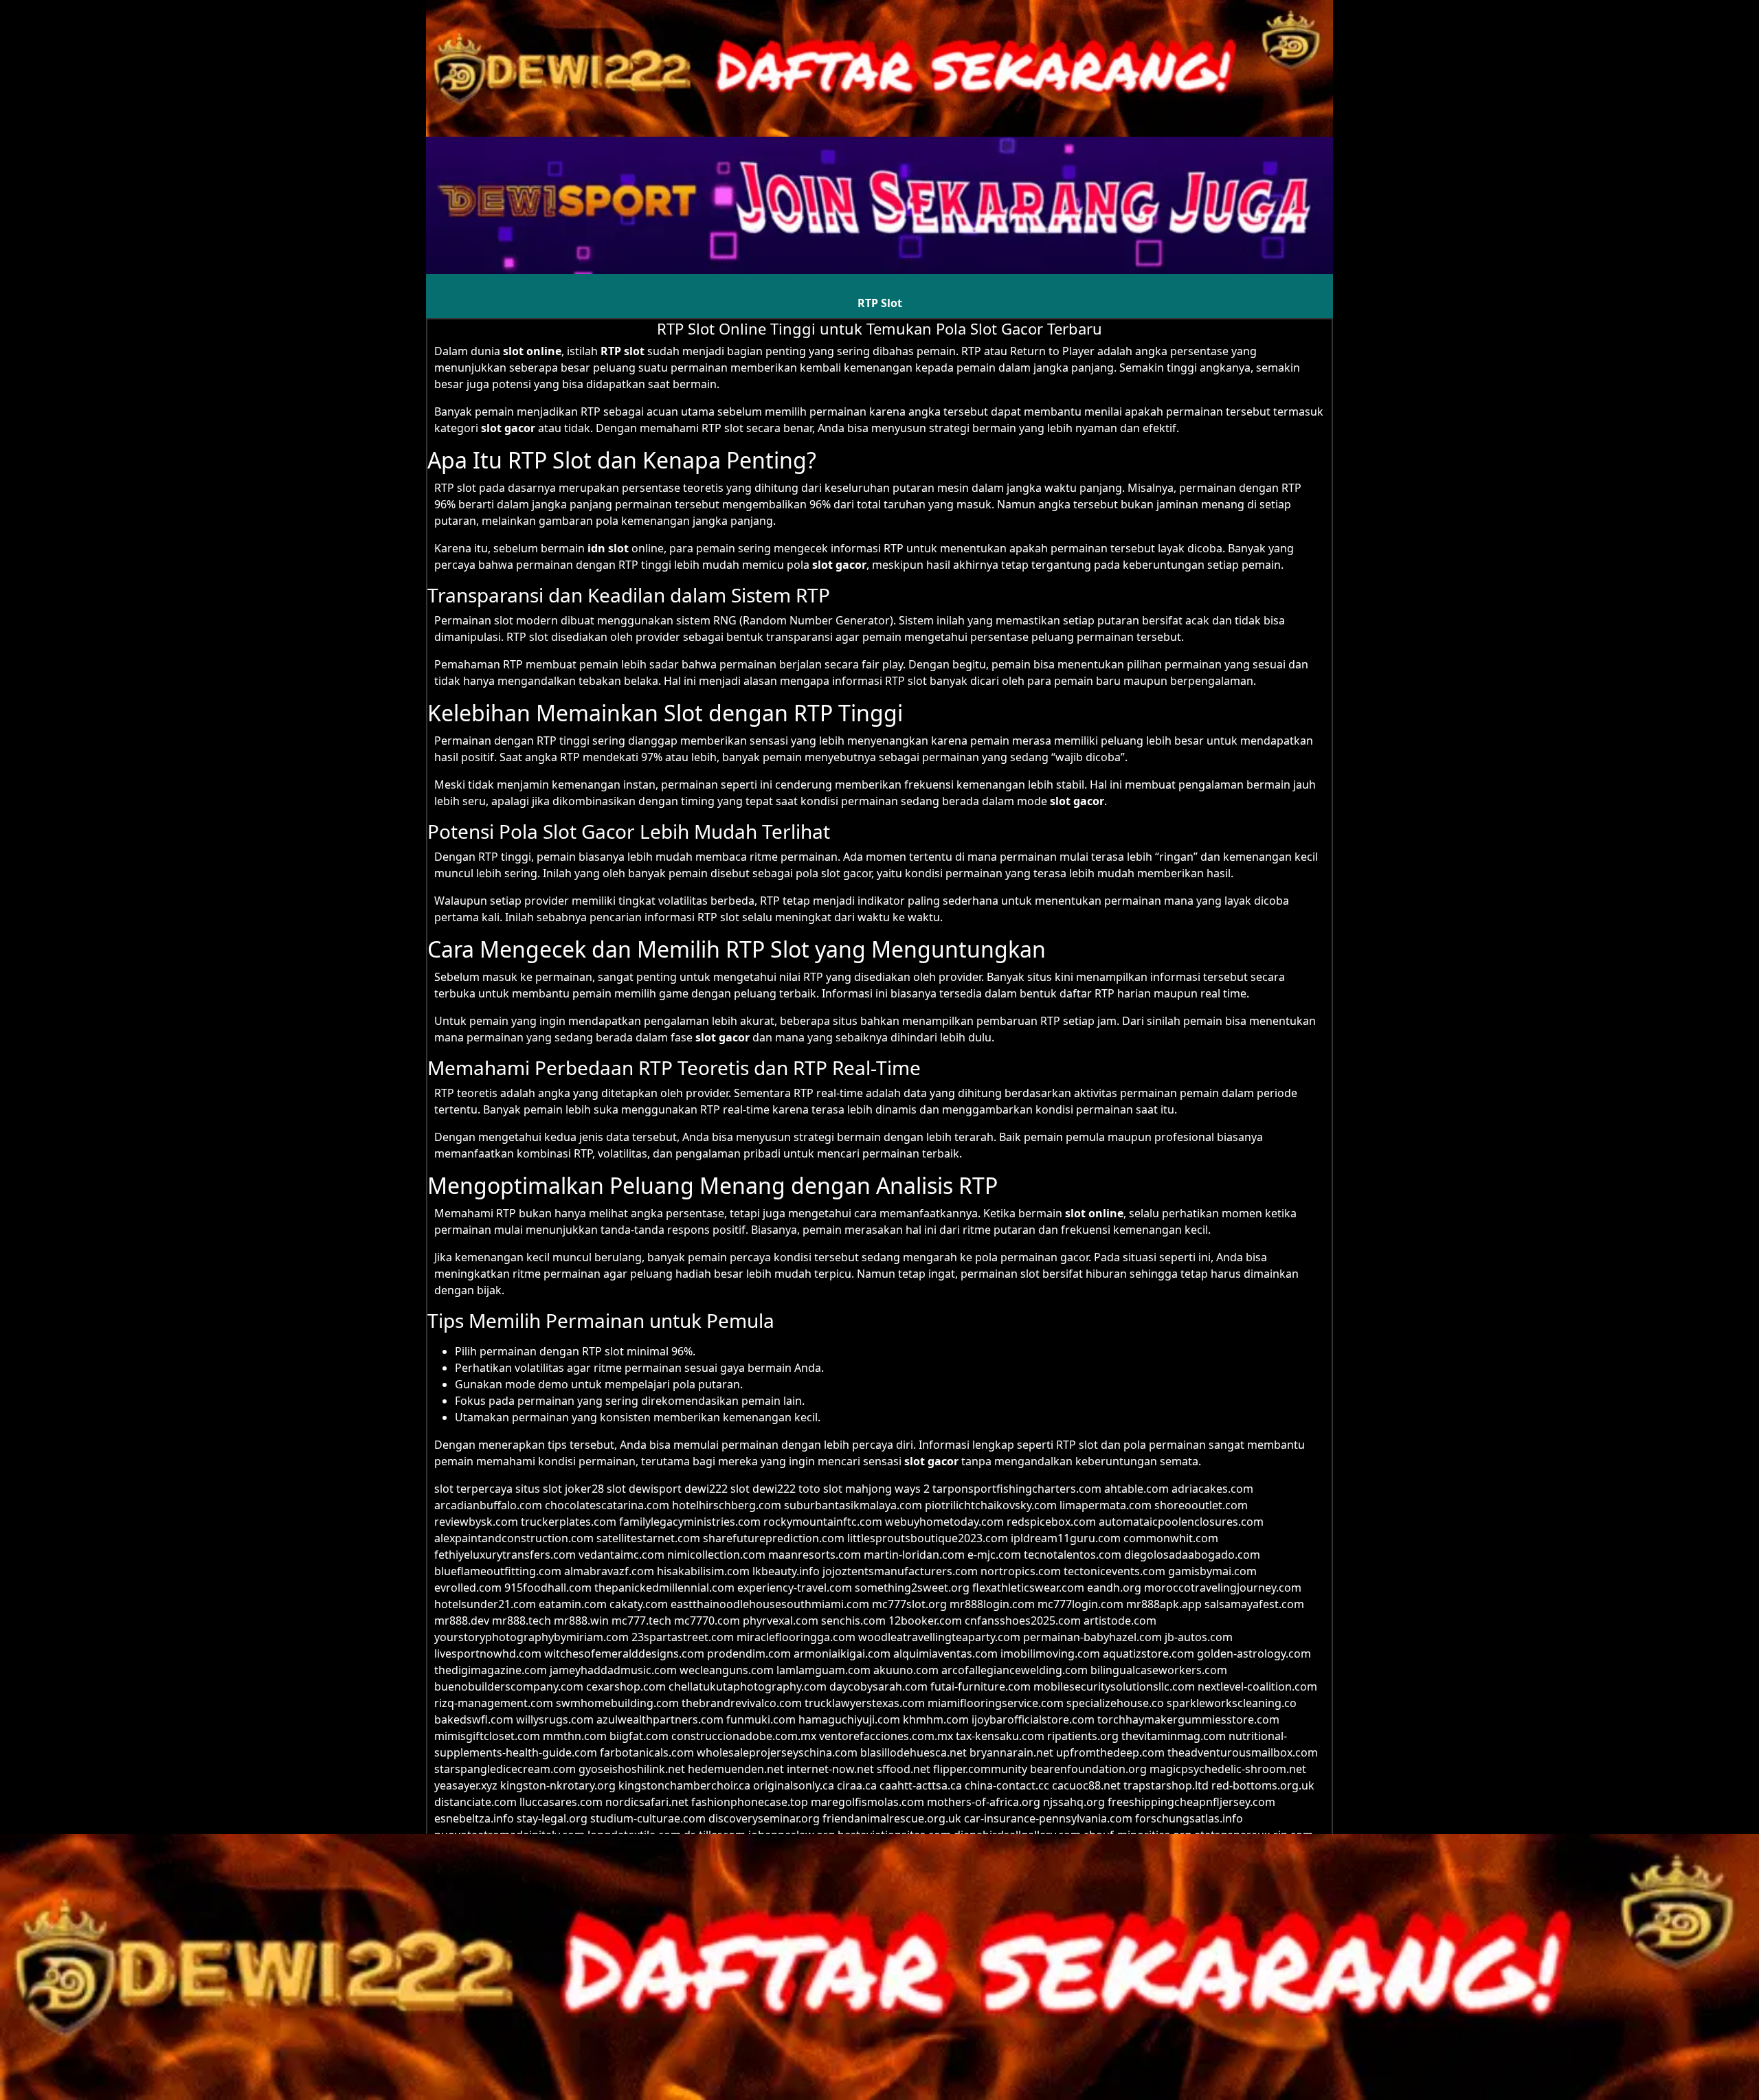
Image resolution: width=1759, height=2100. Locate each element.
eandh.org (1114, 1588)
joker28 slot (595, 1489)
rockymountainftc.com (823, 1522)
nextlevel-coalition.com (1257, 1686)
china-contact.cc (1007, 1785)
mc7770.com (707, 1621)
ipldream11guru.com (1066, 1538)
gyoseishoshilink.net (632, 1769)
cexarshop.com (626, 1686)
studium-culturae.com (648, 1818)
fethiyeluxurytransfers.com (505, 1555)
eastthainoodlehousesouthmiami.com (770, 1604)
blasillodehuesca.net (914, 1752)
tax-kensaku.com (1000, 1736)
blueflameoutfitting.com (498, 1571)
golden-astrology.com (1254, 1653)
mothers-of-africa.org (984, 1802)
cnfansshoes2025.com (1023, 1621)
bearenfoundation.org (1088, 1769)
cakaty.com (639, 1604)
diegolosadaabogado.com (1192, 1555)
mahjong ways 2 (887, 1489)
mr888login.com (992, 1604)
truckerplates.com (569, 1522)
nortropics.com (1021, 1571)
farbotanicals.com (647, 1752)
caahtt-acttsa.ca (921, 1785)
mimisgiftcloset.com (487, 1736)
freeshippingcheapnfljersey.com (1191, 1802)
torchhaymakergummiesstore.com (1188, 1719)
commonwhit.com (1171, 1538)
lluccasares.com (561, 1802)
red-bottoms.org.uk (1263, 1785)
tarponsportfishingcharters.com (1017, 1489)
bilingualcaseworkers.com (1159, 1670)
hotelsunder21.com (485, 1604)
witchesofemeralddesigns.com (624, 1653)
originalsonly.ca (794, 1785)
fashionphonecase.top (750, 1802)
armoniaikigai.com (842, 1653)
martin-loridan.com (914, 1555)
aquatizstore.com (1149, 1653)
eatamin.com (573, 1604)
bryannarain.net (1011, 1752)
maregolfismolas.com (867, 1802)
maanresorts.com (815, 1555)
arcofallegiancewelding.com (1015, 1670)
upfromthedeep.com (1110, 1752)
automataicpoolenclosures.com (1181, 1522)
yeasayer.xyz (466, 1785)
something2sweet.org (912, 1588)
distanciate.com (475, 1802)
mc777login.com (1080, 1604)
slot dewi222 (763, 1489)
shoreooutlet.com (1201, 1505)
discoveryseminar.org (764, 1818)
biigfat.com (639, 1736)
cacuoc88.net (1086, 1785)
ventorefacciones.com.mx (886, 1736)
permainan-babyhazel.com (1093, 1637)
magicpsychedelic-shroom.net (1228, 1769)
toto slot (820, 1489)
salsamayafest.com (1254, 1604)
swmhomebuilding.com (617, 1703)
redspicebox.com (1051, 1522)
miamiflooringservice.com (996, 1703)
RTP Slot (880, 303)
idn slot (608, 548)
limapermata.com (1106, 1505)
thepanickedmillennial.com (664, 1588)
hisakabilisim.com (703, 1571)
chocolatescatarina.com (607, 1505)
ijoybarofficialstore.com (1033, 1719)
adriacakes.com (1212, 1489)
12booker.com (925, 1621)
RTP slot (623, 351)
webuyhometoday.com (944, 1522)
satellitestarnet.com (648, 1538)
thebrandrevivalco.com (742, 1703)
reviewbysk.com (476, 1522)
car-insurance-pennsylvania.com (1048, 1818)
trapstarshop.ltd (1166, 1785)
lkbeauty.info (786, 1571)
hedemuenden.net (736, 1769)
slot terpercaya (473, 1489)
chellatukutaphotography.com (748, 1686)
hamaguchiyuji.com (849, 1719)
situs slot (539, 1489)
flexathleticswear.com (1028, 1588)
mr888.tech (522, 1621)
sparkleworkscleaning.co (1232, 1703)
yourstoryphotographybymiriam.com (531, 1637)
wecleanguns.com (727, 1670)
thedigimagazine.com (491, 1670)
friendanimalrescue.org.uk (892, 1818)
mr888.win (581, 1621)
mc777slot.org (909, 1604)
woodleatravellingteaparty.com (939, 1637)
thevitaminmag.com (1174, 1736)
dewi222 (706, 1489)
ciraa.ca (857, 1785)
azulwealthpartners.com (660, 1719)
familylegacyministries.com (690, 1522)
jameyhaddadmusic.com (613, 1670)
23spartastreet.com (683, 1637)
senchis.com (853, 1621)
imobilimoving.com (1050, 1653)
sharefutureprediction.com (774, 1538)
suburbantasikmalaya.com (853, 1505)
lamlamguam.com (824, 1670)
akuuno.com (906, 1670)
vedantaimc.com (621, 1555)
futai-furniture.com (981, 1686)
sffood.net (904, 1769)
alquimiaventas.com (945, 1653)
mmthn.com (575, 1736)
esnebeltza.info (474, 1818)
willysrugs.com (555, 1719)
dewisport (655, 1489)
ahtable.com (1136, 1489)
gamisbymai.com (1212, 1571)
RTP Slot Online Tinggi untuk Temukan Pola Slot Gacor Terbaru (879, 328)
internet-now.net (830, 1769)
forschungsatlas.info (1189, 1818)
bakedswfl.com (474, 1719)
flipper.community (980, 1769)
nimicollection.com (716, 1555)
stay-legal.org (552, 1818)
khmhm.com (936, 1719)
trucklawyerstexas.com (865, 1703)
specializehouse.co (1115, 1703)
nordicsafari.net (647, 1802)
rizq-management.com (494, 1703)
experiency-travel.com (795, 1588)
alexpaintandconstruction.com (514, 1538)
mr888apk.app (1164, 1604)
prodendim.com (749, 1653)
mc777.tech (641, 1621)
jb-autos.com (1199, 1637)
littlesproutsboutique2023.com (928, 1538)
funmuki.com (761, 1719)
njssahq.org (1074, 1802)
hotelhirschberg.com (727, 1505)
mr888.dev (462, 1621)
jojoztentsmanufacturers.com (900, 1571)
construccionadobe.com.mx (744, 1736)
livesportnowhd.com (488, 1653)
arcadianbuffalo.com (488, 1505)
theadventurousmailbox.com (1243, 1752)
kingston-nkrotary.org (558, 1785)
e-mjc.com (994, 1555)
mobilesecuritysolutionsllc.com (1114, 1686)
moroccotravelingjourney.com (1223, 1588)
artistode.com (1120, 1621)
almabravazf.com (609, 1571)
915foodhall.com (548, 1588)
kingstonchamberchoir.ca (684, 1785)
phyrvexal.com (781, 1621)
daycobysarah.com (878, 1686)
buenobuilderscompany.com (509, 1686)
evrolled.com (468, 1588)
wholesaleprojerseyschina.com (777, 1752)
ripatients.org (1083, 1736)
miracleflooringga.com (796, 1637)
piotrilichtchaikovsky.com (991, 1505)
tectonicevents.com (1114, 1571)
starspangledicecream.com (505, 1769)
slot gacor (508, 428)
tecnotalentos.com (1073, 1555)
